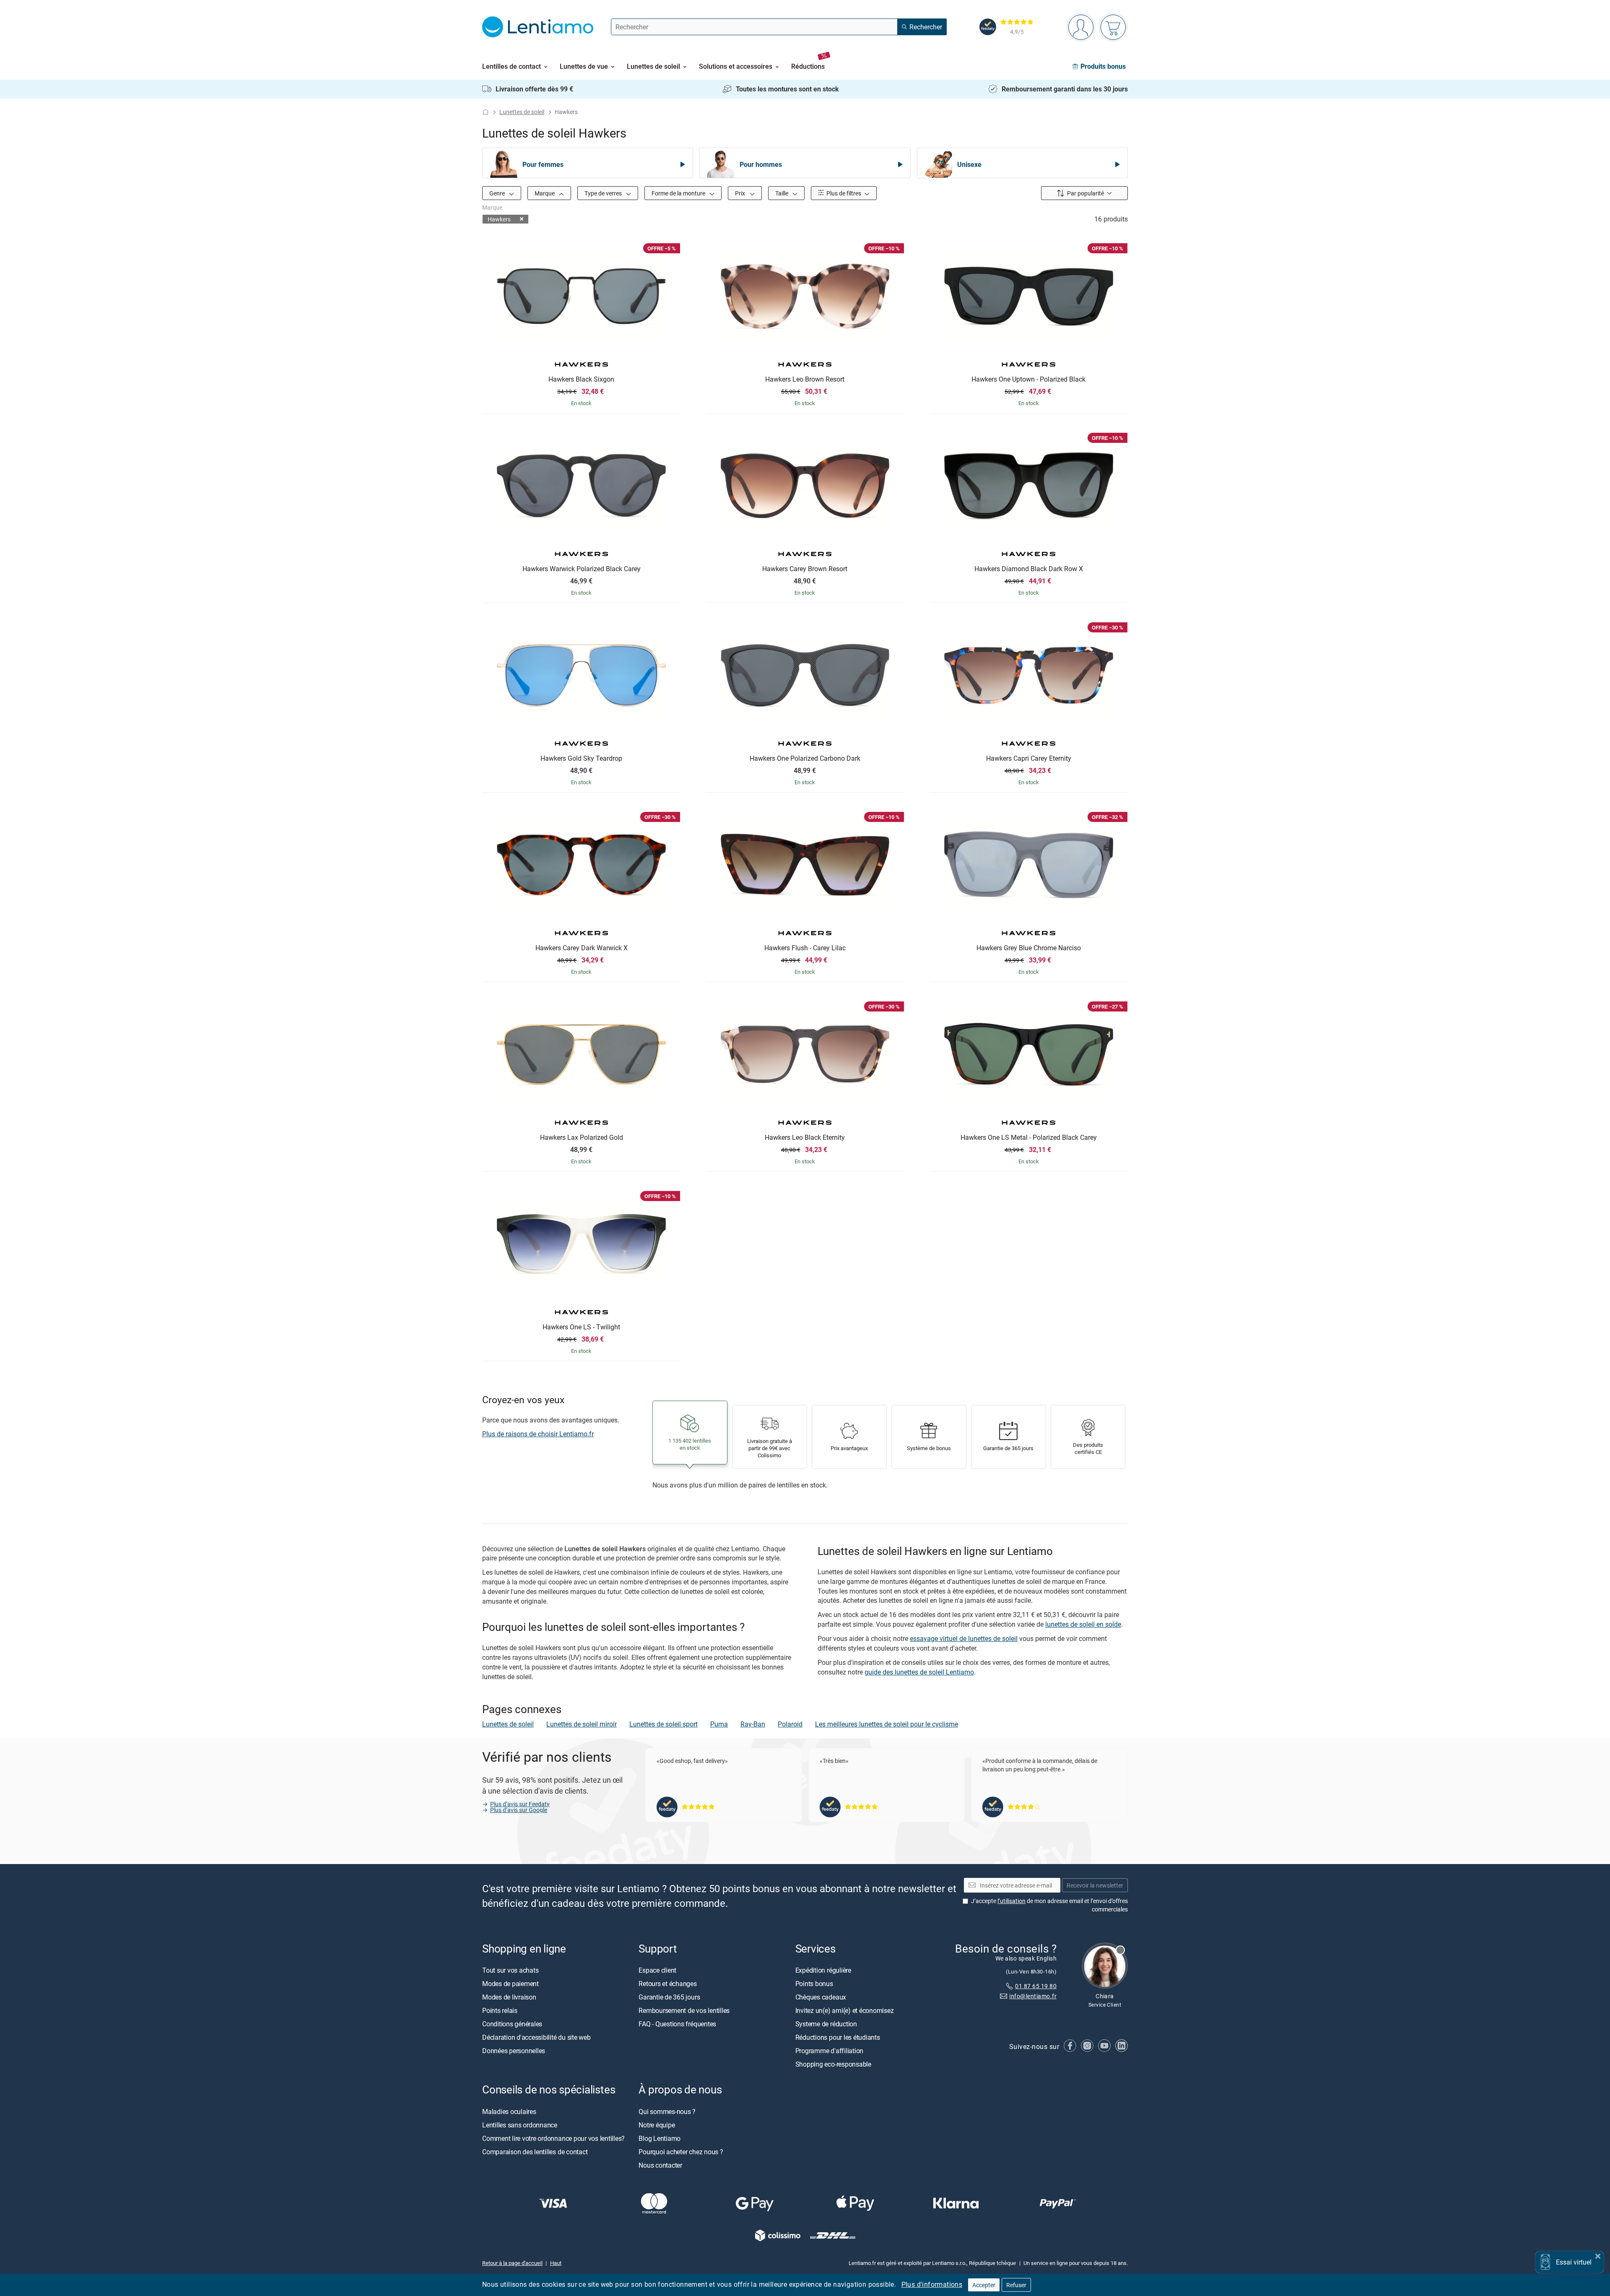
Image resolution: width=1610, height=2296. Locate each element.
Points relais (500, 2011)
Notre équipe (657, 2125)
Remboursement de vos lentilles (684, 2011)
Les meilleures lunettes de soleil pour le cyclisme (887, 1724)
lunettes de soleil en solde (1083, 1624)
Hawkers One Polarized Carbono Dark (805, 759)
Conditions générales (512, 2024)
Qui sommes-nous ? (667, 2111)
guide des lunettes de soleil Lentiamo (919, 1672)
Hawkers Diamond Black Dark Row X (1029, 569)
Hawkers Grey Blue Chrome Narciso (1029, 948)
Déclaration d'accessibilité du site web (536, 2038)
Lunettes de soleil (522, 112)
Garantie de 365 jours (669, 1997)
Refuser (1016, 2285)
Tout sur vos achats (510, 1971)
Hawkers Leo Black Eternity (805, 1138)
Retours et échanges (667, 1984)
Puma (719, 1724)
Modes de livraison (509, 1997)
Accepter (984, 2285)
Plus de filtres (843, 193)
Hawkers (499, 219)
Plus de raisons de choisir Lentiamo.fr (538, 1434)
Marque (545, 193)
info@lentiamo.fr (1033, 1996)
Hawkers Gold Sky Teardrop (581, 759)
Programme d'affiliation (829, 2051)
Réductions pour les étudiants (838, 2038)
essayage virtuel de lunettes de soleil (964, 1638)
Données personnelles (514, 2051)
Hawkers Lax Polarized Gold (582, 1138)
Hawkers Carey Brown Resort (805, 569)
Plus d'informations (932, 2284)
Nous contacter (660, 2165)
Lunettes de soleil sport (663, 1724)
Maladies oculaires (509, 2111)
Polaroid (790, 1724)
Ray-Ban (753, 1724)
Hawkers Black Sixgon (581, 380)
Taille (782, 193)
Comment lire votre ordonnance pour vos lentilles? (553, 2138)
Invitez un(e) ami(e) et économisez (845, 2011)
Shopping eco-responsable (833, 2065)
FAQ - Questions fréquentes (677, 2024)
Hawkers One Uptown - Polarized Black (1028, 380)
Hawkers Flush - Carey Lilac (805, 948)
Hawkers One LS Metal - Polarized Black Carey (1029, 1138)
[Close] (1598, 2255)
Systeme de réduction (826, 2024)
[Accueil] (486, 112)
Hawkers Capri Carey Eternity (1029, 759)
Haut (556, 2263)
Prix (741, 193)
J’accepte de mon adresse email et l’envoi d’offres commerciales (1049, 1905)
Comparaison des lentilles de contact (535, 2152)
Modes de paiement (510, 1984)
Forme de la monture (679, 193)
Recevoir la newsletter (1095, 1885)
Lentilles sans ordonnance (520, 2125)
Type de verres (604, 193)
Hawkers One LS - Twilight (581, 1327)
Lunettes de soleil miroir (582, 1724)
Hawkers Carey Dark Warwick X (582, 948)
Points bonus (814, 1984)
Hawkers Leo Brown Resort (805, 380)
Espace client (657, 1971)
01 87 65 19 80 (1036, 1986)
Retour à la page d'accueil (512, 2263)
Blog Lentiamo (660, 2138)
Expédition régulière (823, 1971)
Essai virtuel (1574, 2262)
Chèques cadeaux (821, 1997)
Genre (498, 193)
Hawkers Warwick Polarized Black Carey (582, 569)
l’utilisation (1011, 1901)
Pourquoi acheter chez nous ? (681, 2152)
